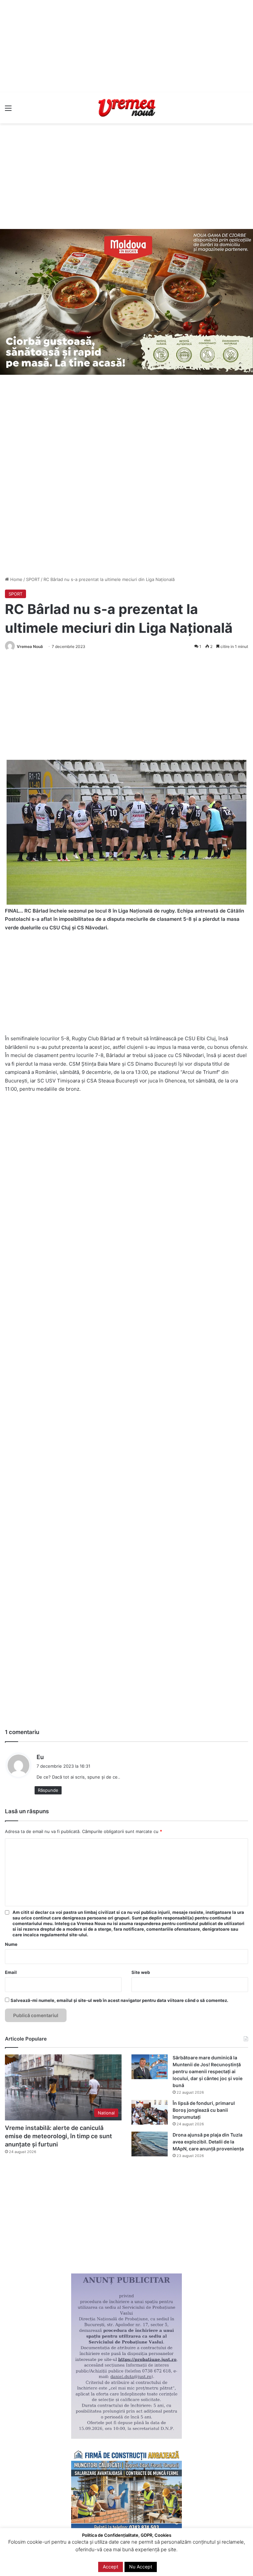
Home (16, 579)
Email (11, 1972)
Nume (11, 1944)
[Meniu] (8, 110)
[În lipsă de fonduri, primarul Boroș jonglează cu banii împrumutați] (150, 2112)
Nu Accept (141, 2567)
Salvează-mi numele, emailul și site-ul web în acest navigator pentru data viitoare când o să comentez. (119, 2000)
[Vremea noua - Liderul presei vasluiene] (126, 108)
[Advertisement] (126, 46)
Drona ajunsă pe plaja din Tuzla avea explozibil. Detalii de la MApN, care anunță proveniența (208, 2142)
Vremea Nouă (30, 646)
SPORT (33, 579)
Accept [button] (111, 2567)
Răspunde (48, 1790)
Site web (141, 1972)
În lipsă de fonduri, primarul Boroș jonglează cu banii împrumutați (204, 2110)
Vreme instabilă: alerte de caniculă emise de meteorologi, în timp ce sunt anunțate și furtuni (58, 2136)
